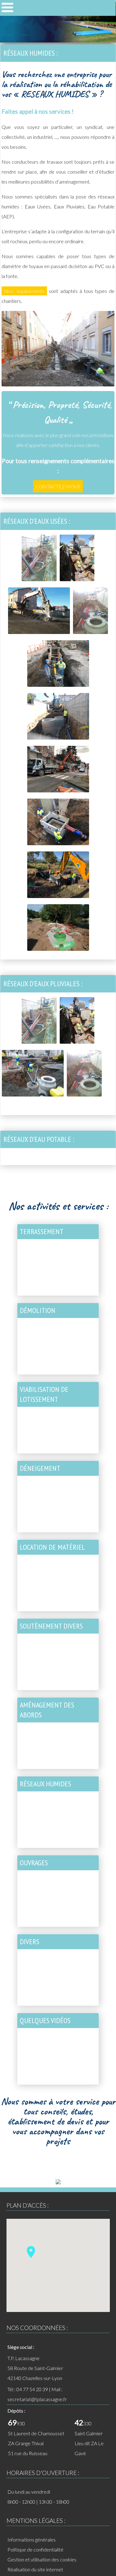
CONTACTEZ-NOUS (58, 486)
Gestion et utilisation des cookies (42, 2559)
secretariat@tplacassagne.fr (37, 2399)
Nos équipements (24, 291)
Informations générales (32, 2540)
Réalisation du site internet (35, 2569)
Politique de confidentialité (35, 2549)
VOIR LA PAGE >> (74, 1293)
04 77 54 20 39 (32, 2389)
